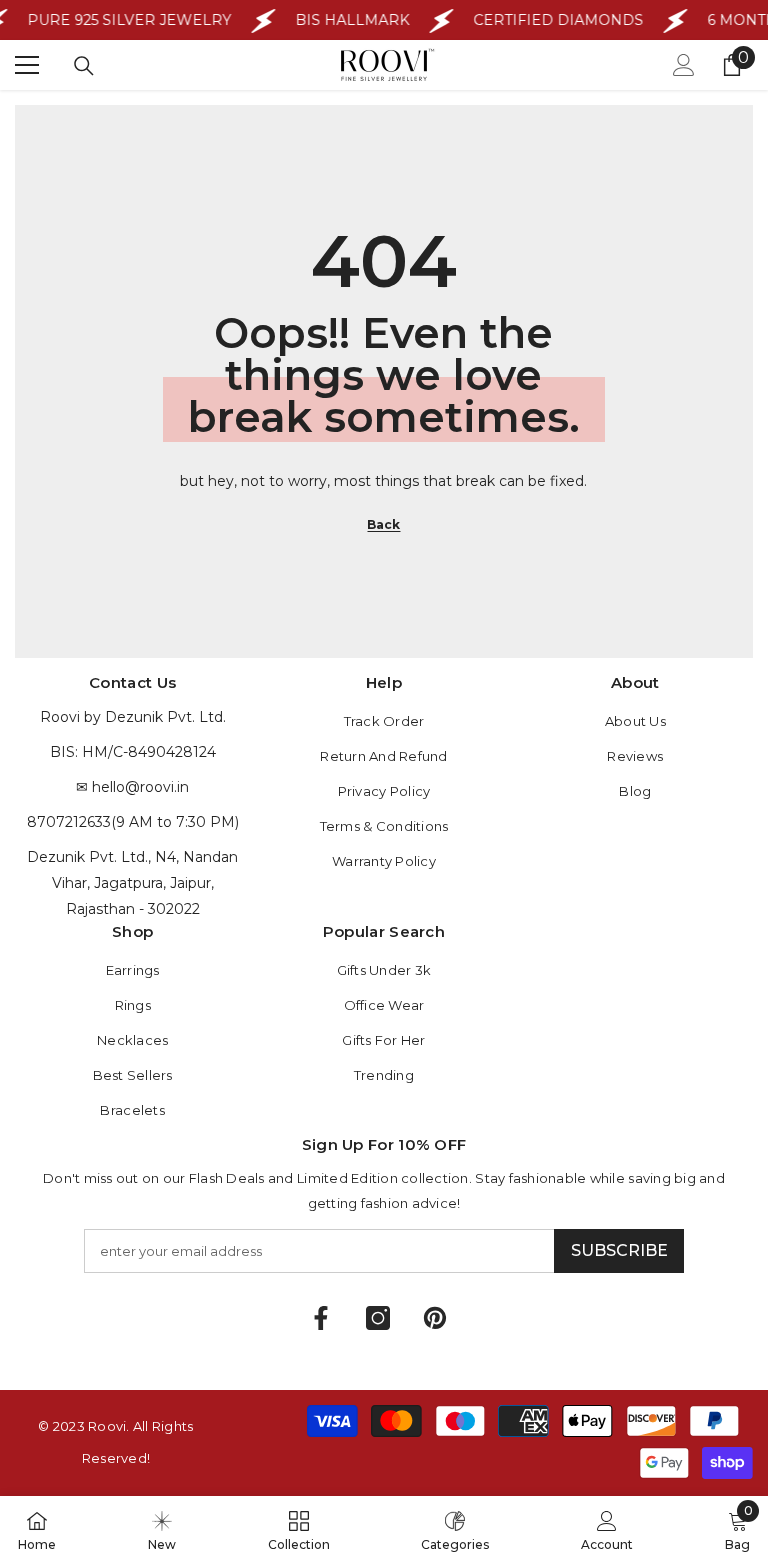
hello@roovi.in (140, 787)
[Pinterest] (435, 1318)
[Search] (84, 66)
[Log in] (684, 65)
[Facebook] (321, 1318)
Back (383, 524)
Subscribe (619, 1250)
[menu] (27, 65)
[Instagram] (378, 1318)
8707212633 (69, 822)
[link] (607, 1529)
